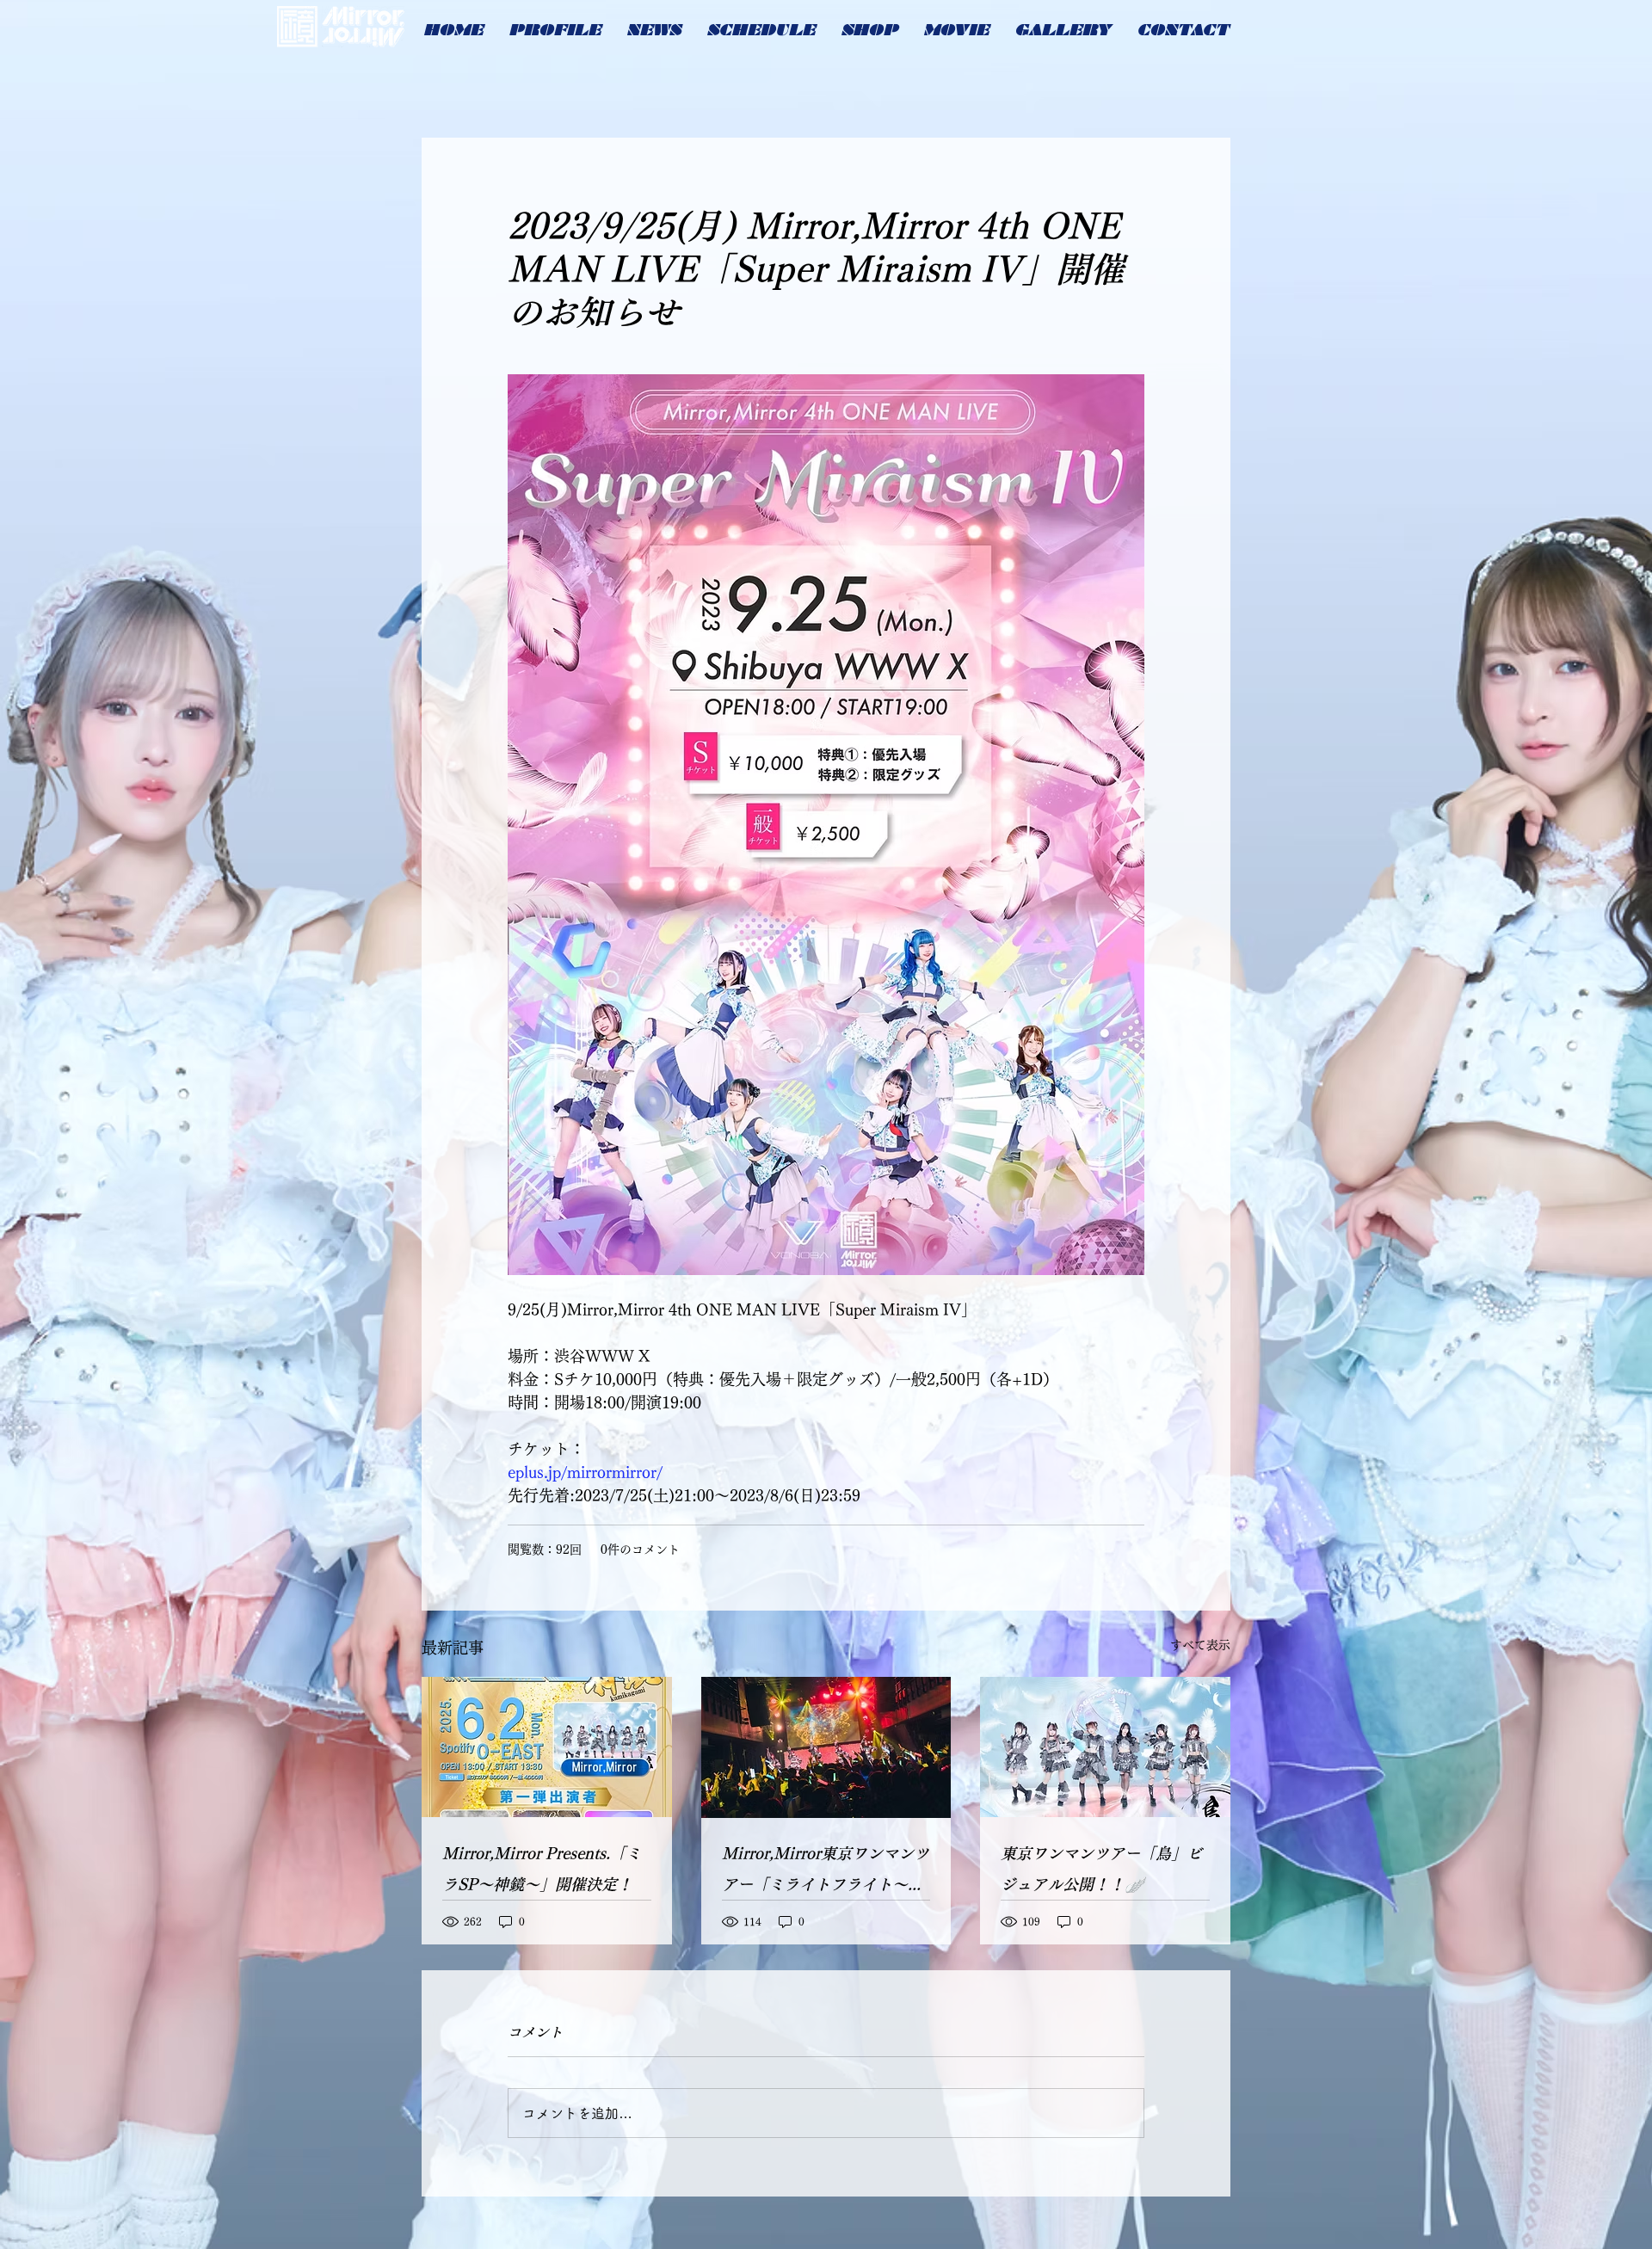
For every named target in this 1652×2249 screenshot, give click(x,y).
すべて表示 (1200, 1645)
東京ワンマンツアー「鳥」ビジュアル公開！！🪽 (1101, 1869)
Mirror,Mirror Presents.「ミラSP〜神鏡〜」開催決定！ (542, 1869)
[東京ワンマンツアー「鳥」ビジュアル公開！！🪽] (1105, 1747)
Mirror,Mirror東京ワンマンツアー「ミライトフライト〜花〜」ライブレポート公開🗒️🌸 (826, 1873)
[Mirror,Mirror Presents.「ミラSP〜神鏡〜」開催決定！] (547, 1747)
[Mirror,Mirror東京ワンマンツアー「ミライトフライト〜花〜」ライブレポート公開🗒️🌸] (826, 1747)
